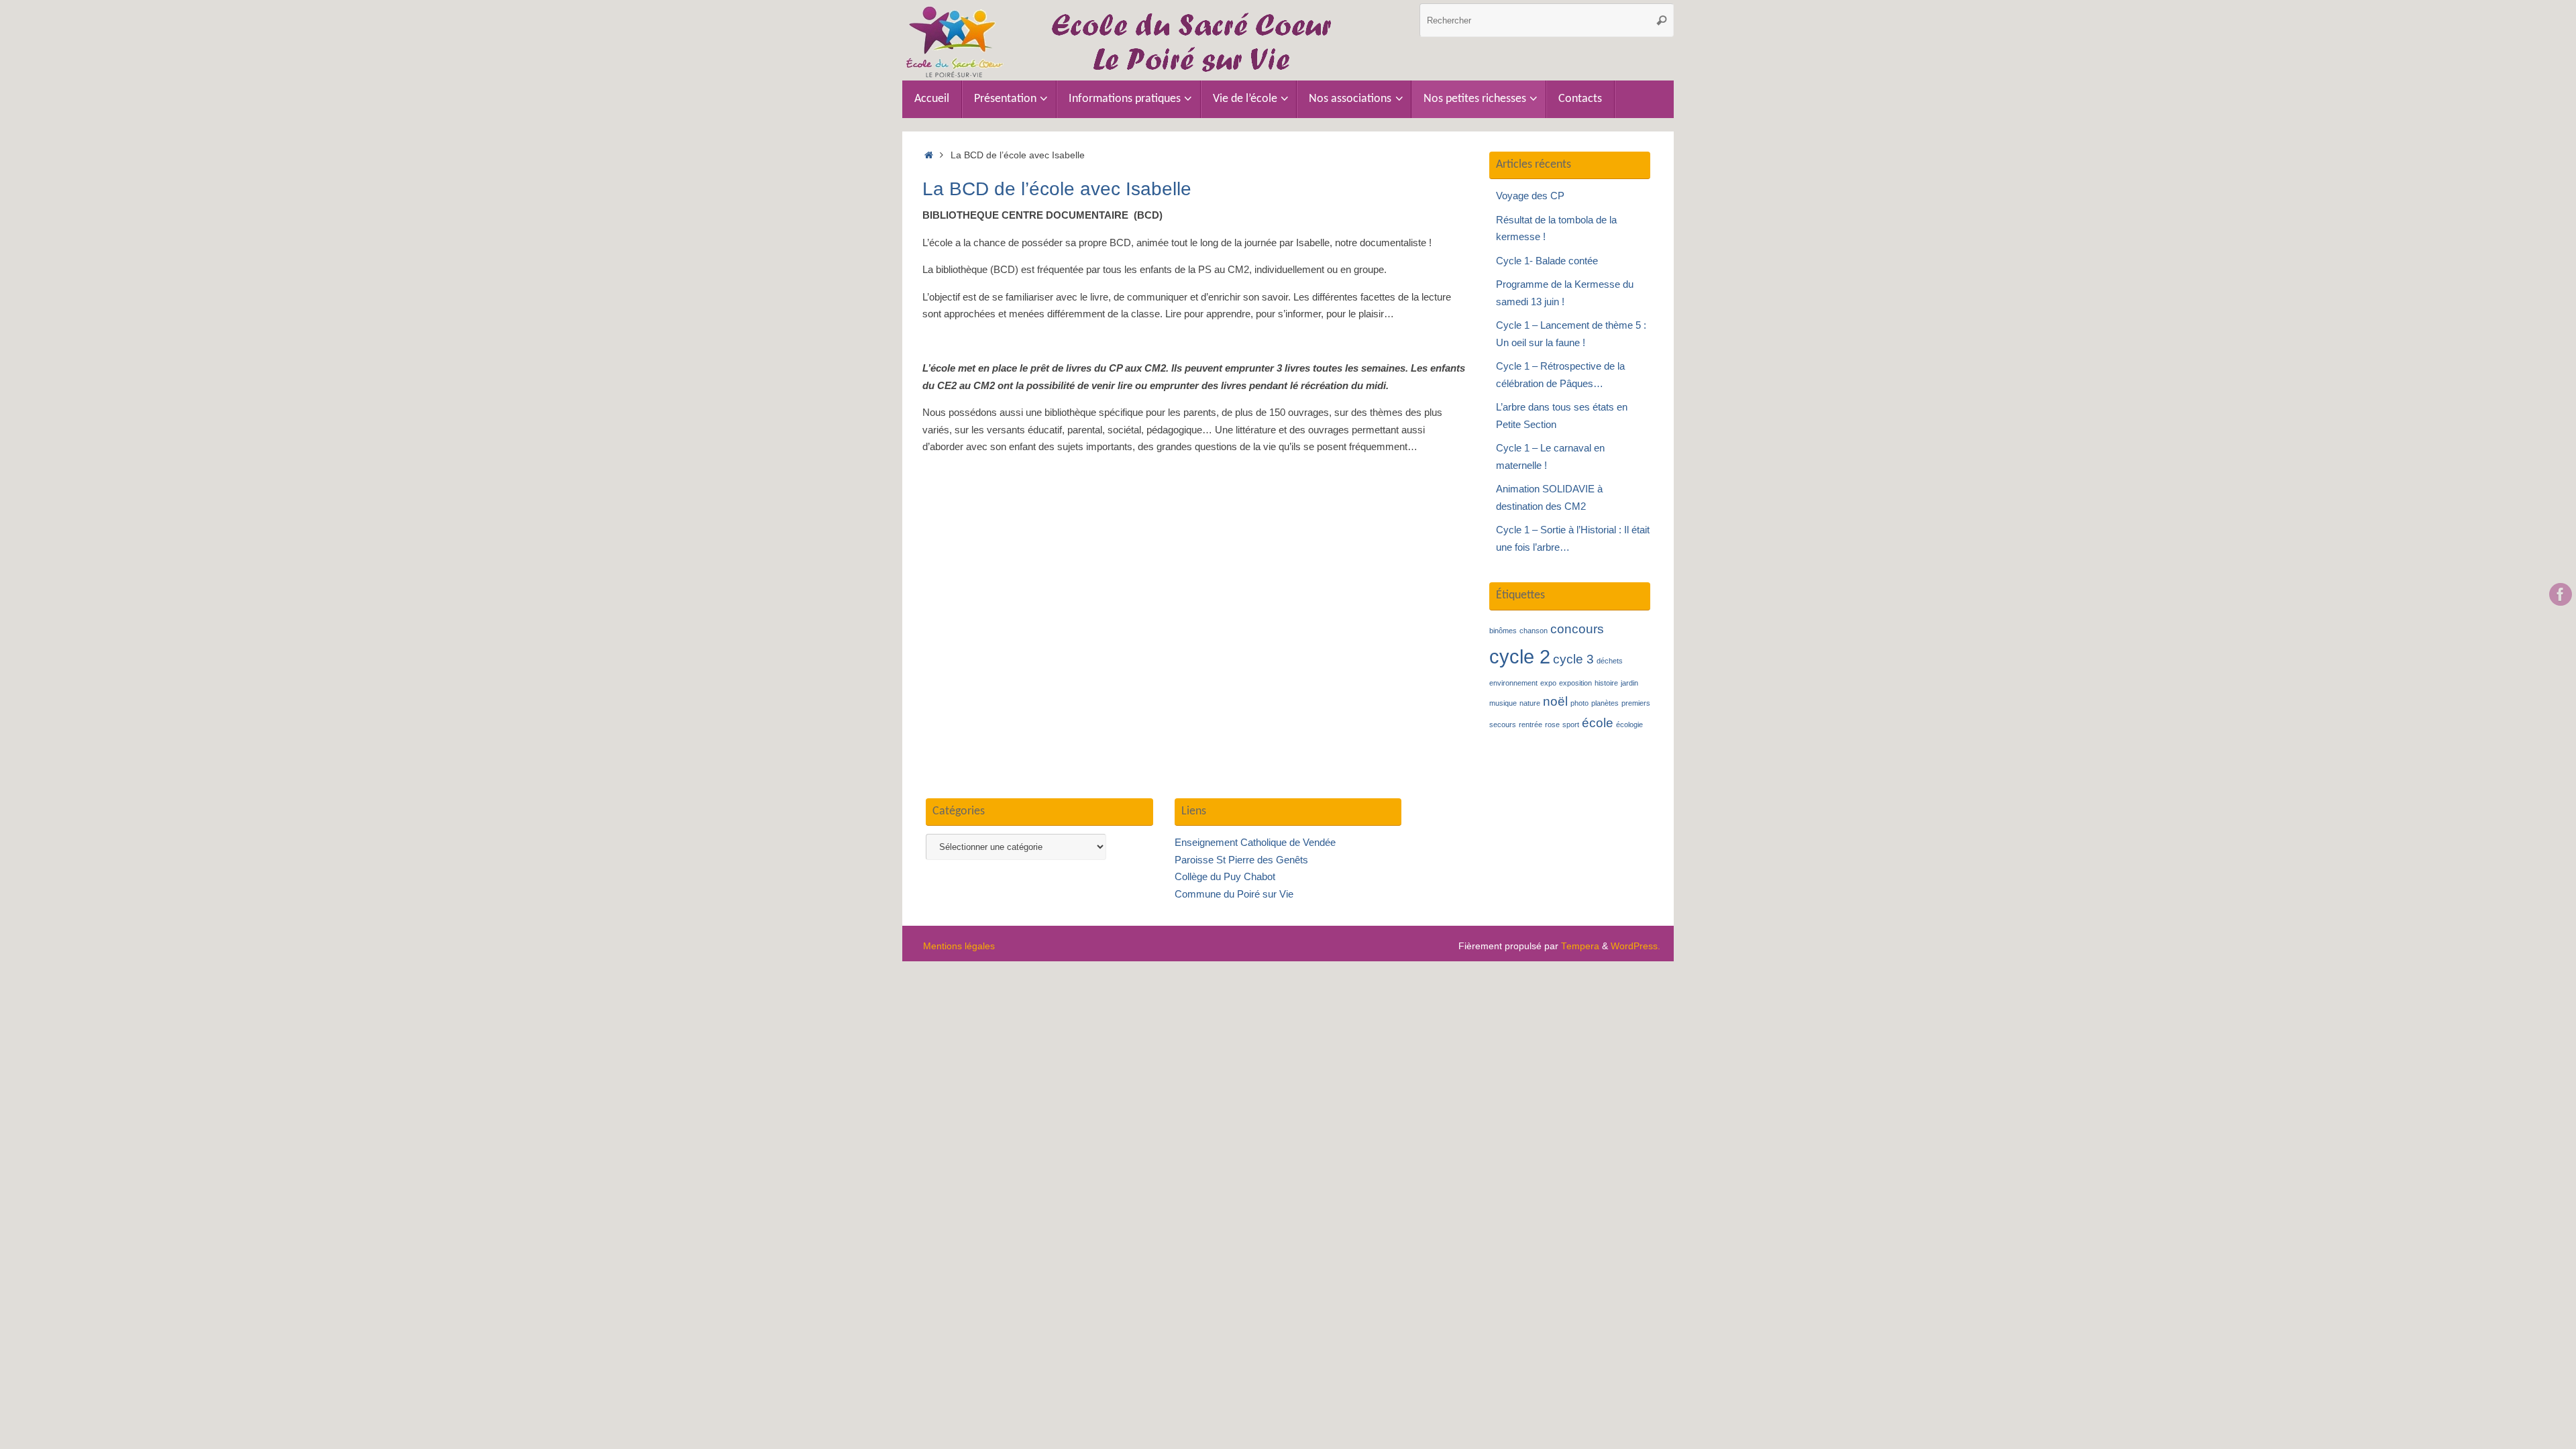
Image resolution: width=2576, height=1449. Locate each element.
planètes (1605, 703)
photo (1579, 703)
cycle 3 (1573, 659)
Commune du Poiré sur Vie (1234, 894)
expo (1548, 683)
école (1598, 723)
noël (1555, 701)
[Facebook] (2561, 594)
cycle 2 (1520, 656)
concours (1577, 629)
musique (1503, 703)
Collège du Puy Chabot (1225, 876)
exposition (1575, 683)
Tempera (1580, 946)
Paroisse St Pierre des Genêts (1241, 860)
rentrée (1531, 724)
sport (1571, 724)
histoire (1606, 683)
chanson (1534, 631)
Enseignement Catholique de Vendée (1255, 842)
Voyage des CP (1530, 196)
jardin (1629, 683)
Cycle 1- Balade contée (1547, 261)
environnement (1513, 683)
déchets (1610, 661)
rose (1552, 724)
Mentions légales (959, 946)
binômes (1503, 631)
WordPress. (1635, 946)
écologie (1629, 724)
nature (1530, 703)
